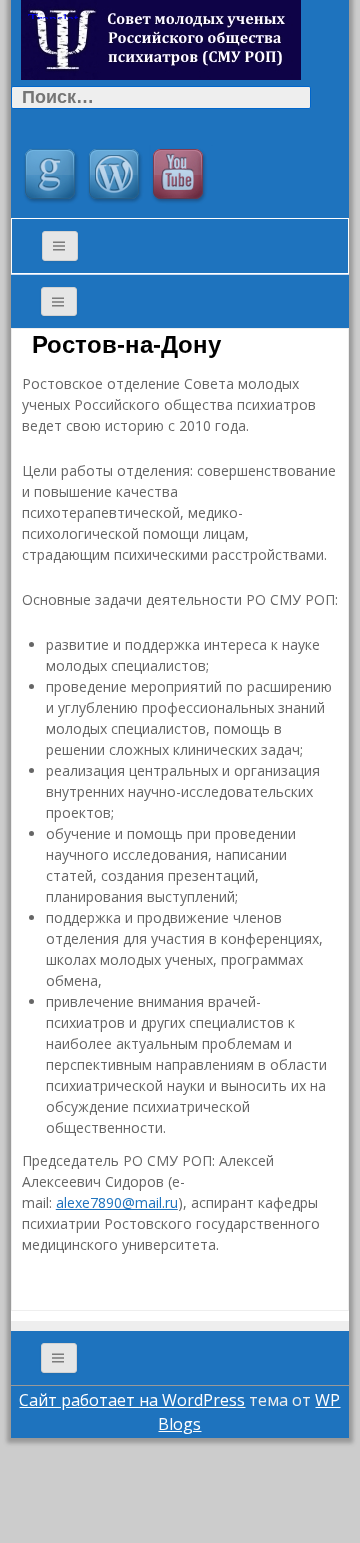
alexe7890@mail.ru (117, 1202)
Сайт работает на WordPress (132, 1400)
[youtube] (181, 177)
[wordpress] (117, 177)
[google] (53, 177)
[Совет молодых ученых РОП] (161, 38)
